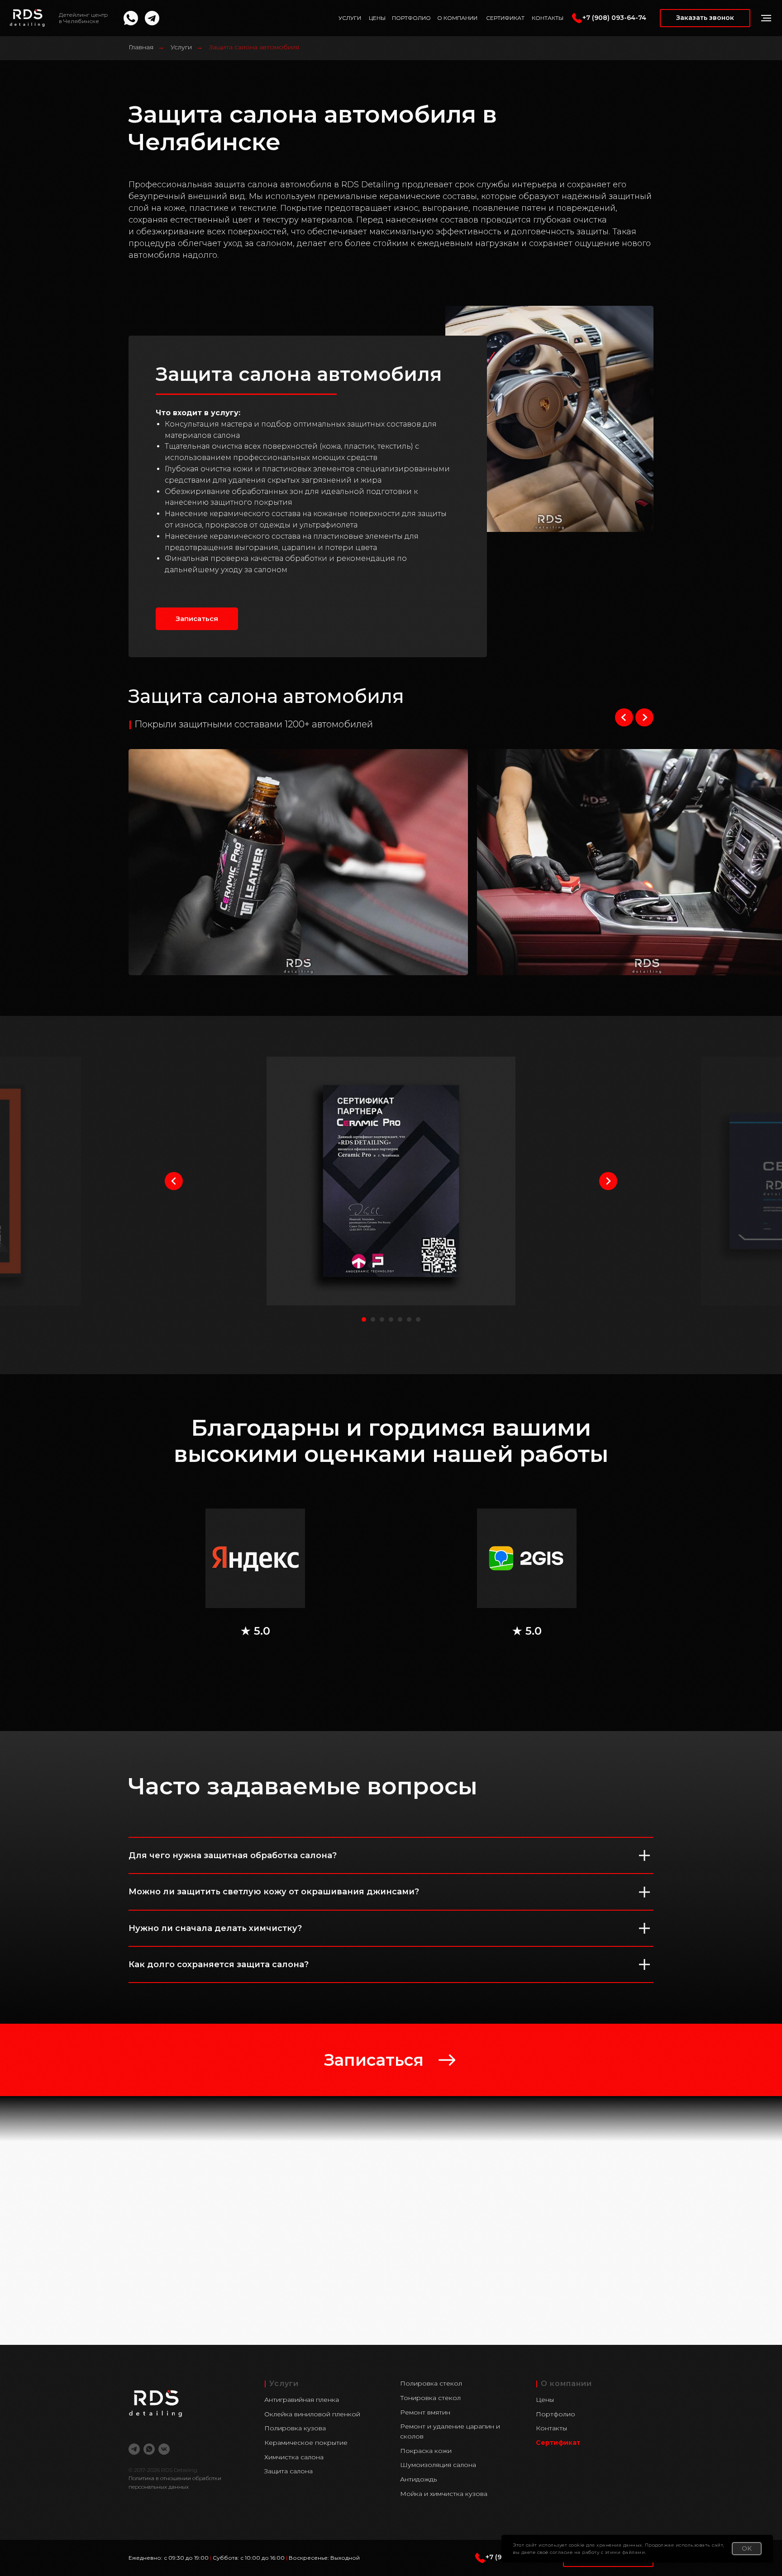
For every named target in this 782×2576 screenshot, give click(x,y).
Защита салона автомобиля (254, 47)
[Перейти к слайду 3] (382, 1319)
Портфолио (556, 2414)
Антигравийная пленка (302, 2400)
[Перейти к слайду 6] (409, 1319)
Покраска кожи (426, 2451)
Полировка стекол (431, 2383)
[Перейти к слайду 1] (364, 1319)
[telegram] (134, 2449)
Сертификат (558, 2443)
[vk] (164, 2449)
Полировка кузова (295, 2428)
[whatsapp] (149, 2449)
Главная (141, 47)
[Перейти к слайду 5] (400, 1319)
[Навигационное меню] (766, 18)
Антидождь (418, 2479)
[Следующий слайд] (644, 717)
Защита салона (288, 2471)
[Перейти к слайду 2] (373, 1319)
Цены (545, 2400)
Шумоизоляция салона (438, 2465)
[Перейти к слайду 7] (418, 1319)
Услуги (181, 47)
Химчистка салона (294, 2457)
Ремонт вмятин (425, 2412)
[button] (705, 18)
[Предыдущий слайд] (624, 717)
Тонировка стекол (430, 2398)
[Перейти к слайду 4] (391, 1319)
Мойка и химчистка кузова (444, 2494)
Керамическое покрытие (306, 2443)
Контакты (551, 2428)
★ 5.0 (255, 1631)
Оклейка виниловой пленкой (312, 2414)
